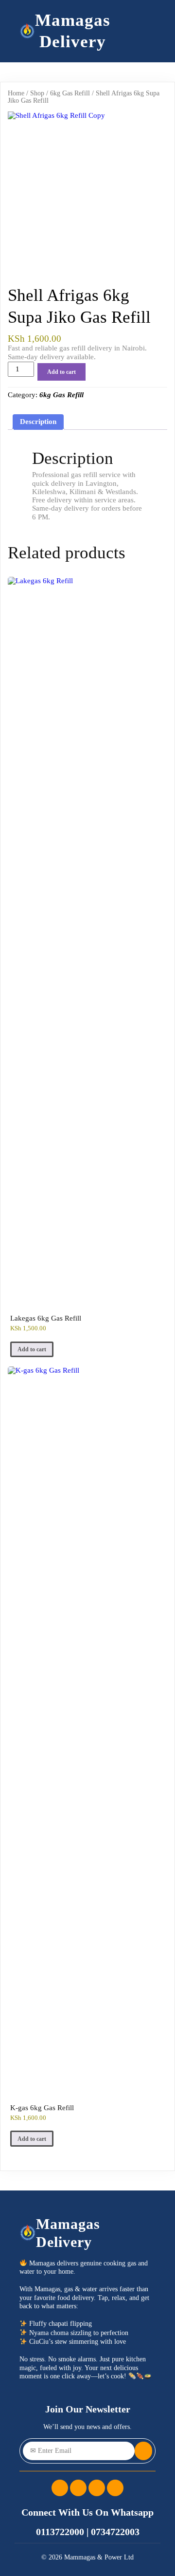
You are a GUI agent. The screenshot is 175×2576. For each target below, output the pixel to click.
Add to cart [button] (32, 1349)
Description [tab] (38, 422)
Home (16, 93)
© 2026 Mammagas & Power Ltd (87, 2557)
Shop (37, 93)
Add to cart (61, 372)
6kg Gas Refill (70, 93)
